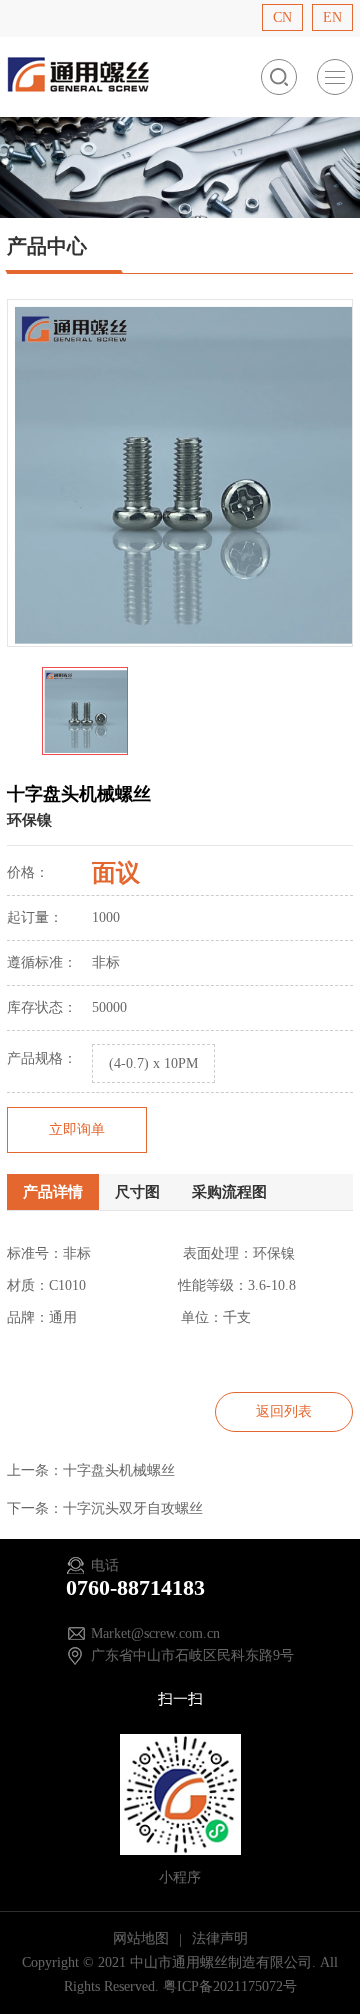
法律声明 (220, 1938)
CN (282, 17)
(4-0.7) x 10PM (153, 1063)
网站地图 (143, 1938)
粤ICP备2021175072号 (230, 1986)
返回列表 (284, 1411)
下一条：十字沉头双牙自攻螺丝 (105, 1508)
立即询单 (77, 1129)
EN (332, 17)
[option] (180, 473)
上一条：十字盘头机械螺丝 (91, 1470)
